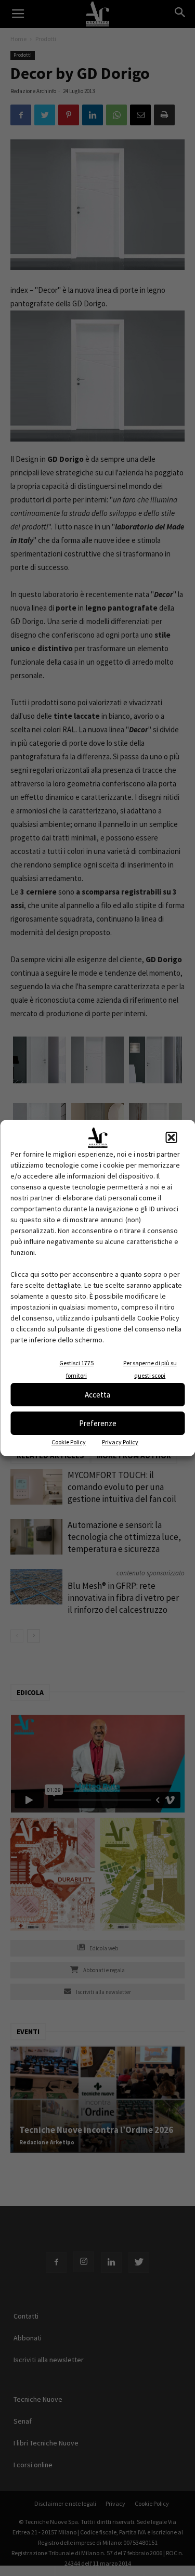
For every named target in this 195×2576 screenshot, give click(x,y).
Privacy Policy (120, 1442)
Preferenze (98, 1423)
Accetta (97, 1395)
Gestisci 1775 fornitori (76, 1369)
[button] (171, 1137)
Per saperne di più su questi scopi (150, 1369)
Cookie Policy (69, 1442)
